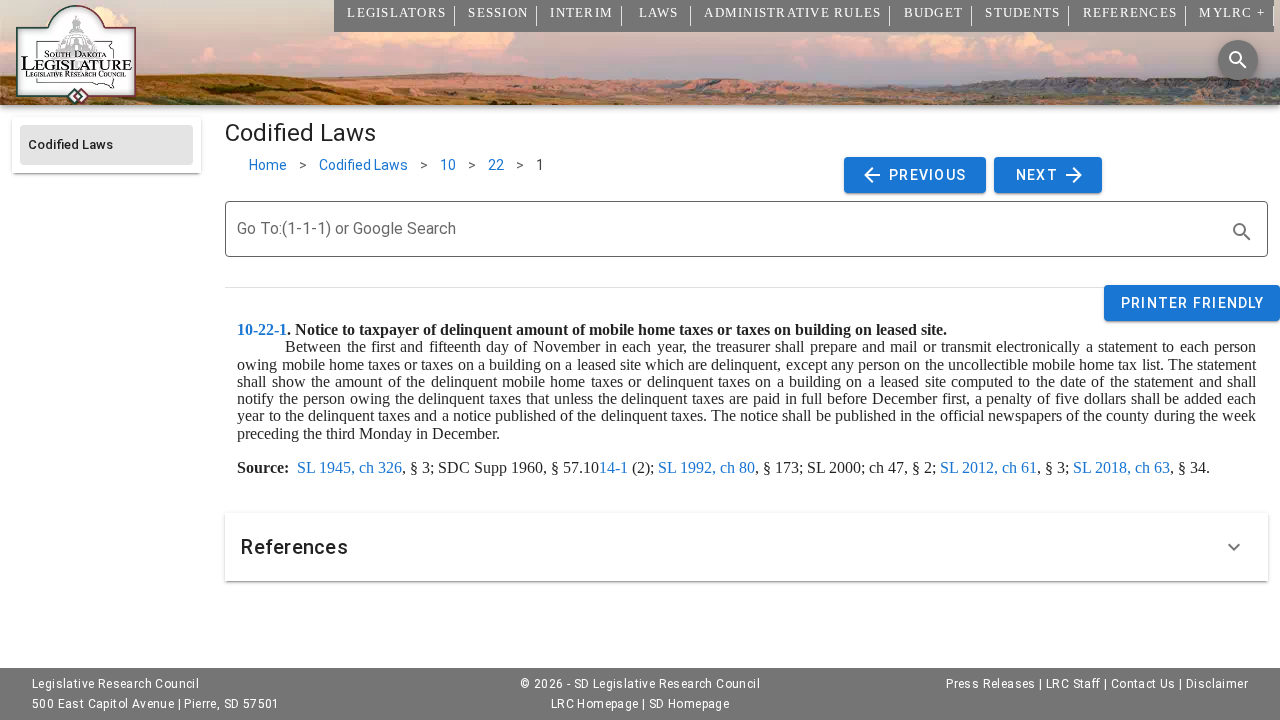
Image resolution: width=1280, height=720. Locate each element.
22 (496, 165)
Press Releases (991, 684)
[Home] (76, 97)
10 (448, 165)
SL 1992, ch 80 (706, 467)
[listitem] (106, 145)
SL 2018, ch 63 (1121, 467)
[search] (1242, 232)
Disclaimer (1217, 684)
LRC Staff (1073, 684)
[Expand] (1234, 547)
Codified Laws (363, 165)
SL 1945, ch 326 (349, 467)
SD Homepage (689, 704)
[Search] (1238, 60)
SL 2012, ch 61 (988, 467)
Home (268, 165)
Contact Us (1143, 684)
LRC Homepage (595, 704)
